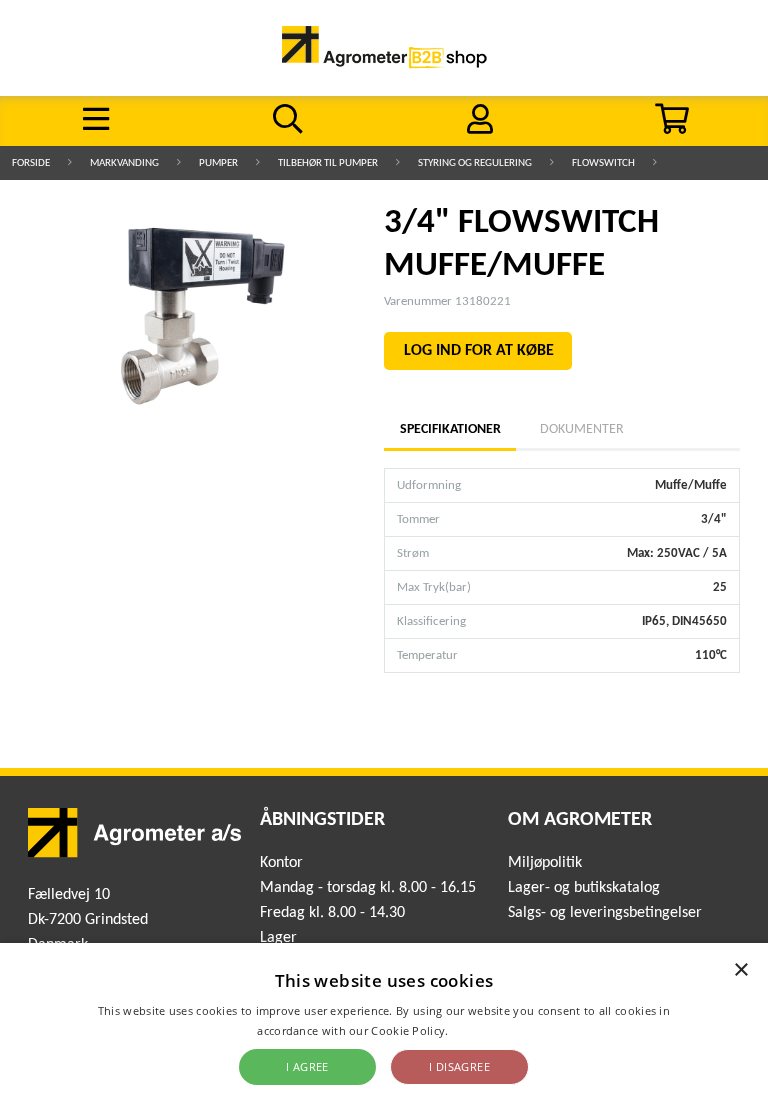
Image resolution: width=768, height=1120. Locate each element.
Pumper (218, 163)
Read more (481, 1030)
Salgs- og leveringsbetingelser (605, 913)
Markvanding (124, 163)
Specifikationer (450, 429)
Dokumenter (582, 429)
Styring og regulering (475, 163)
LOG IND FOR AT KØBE (479, 351)
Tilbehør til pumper (328, 163)
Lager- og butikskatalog (584, 888)
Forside (31, 163)
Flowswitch (603, 163)
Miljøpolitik (545, 863)
